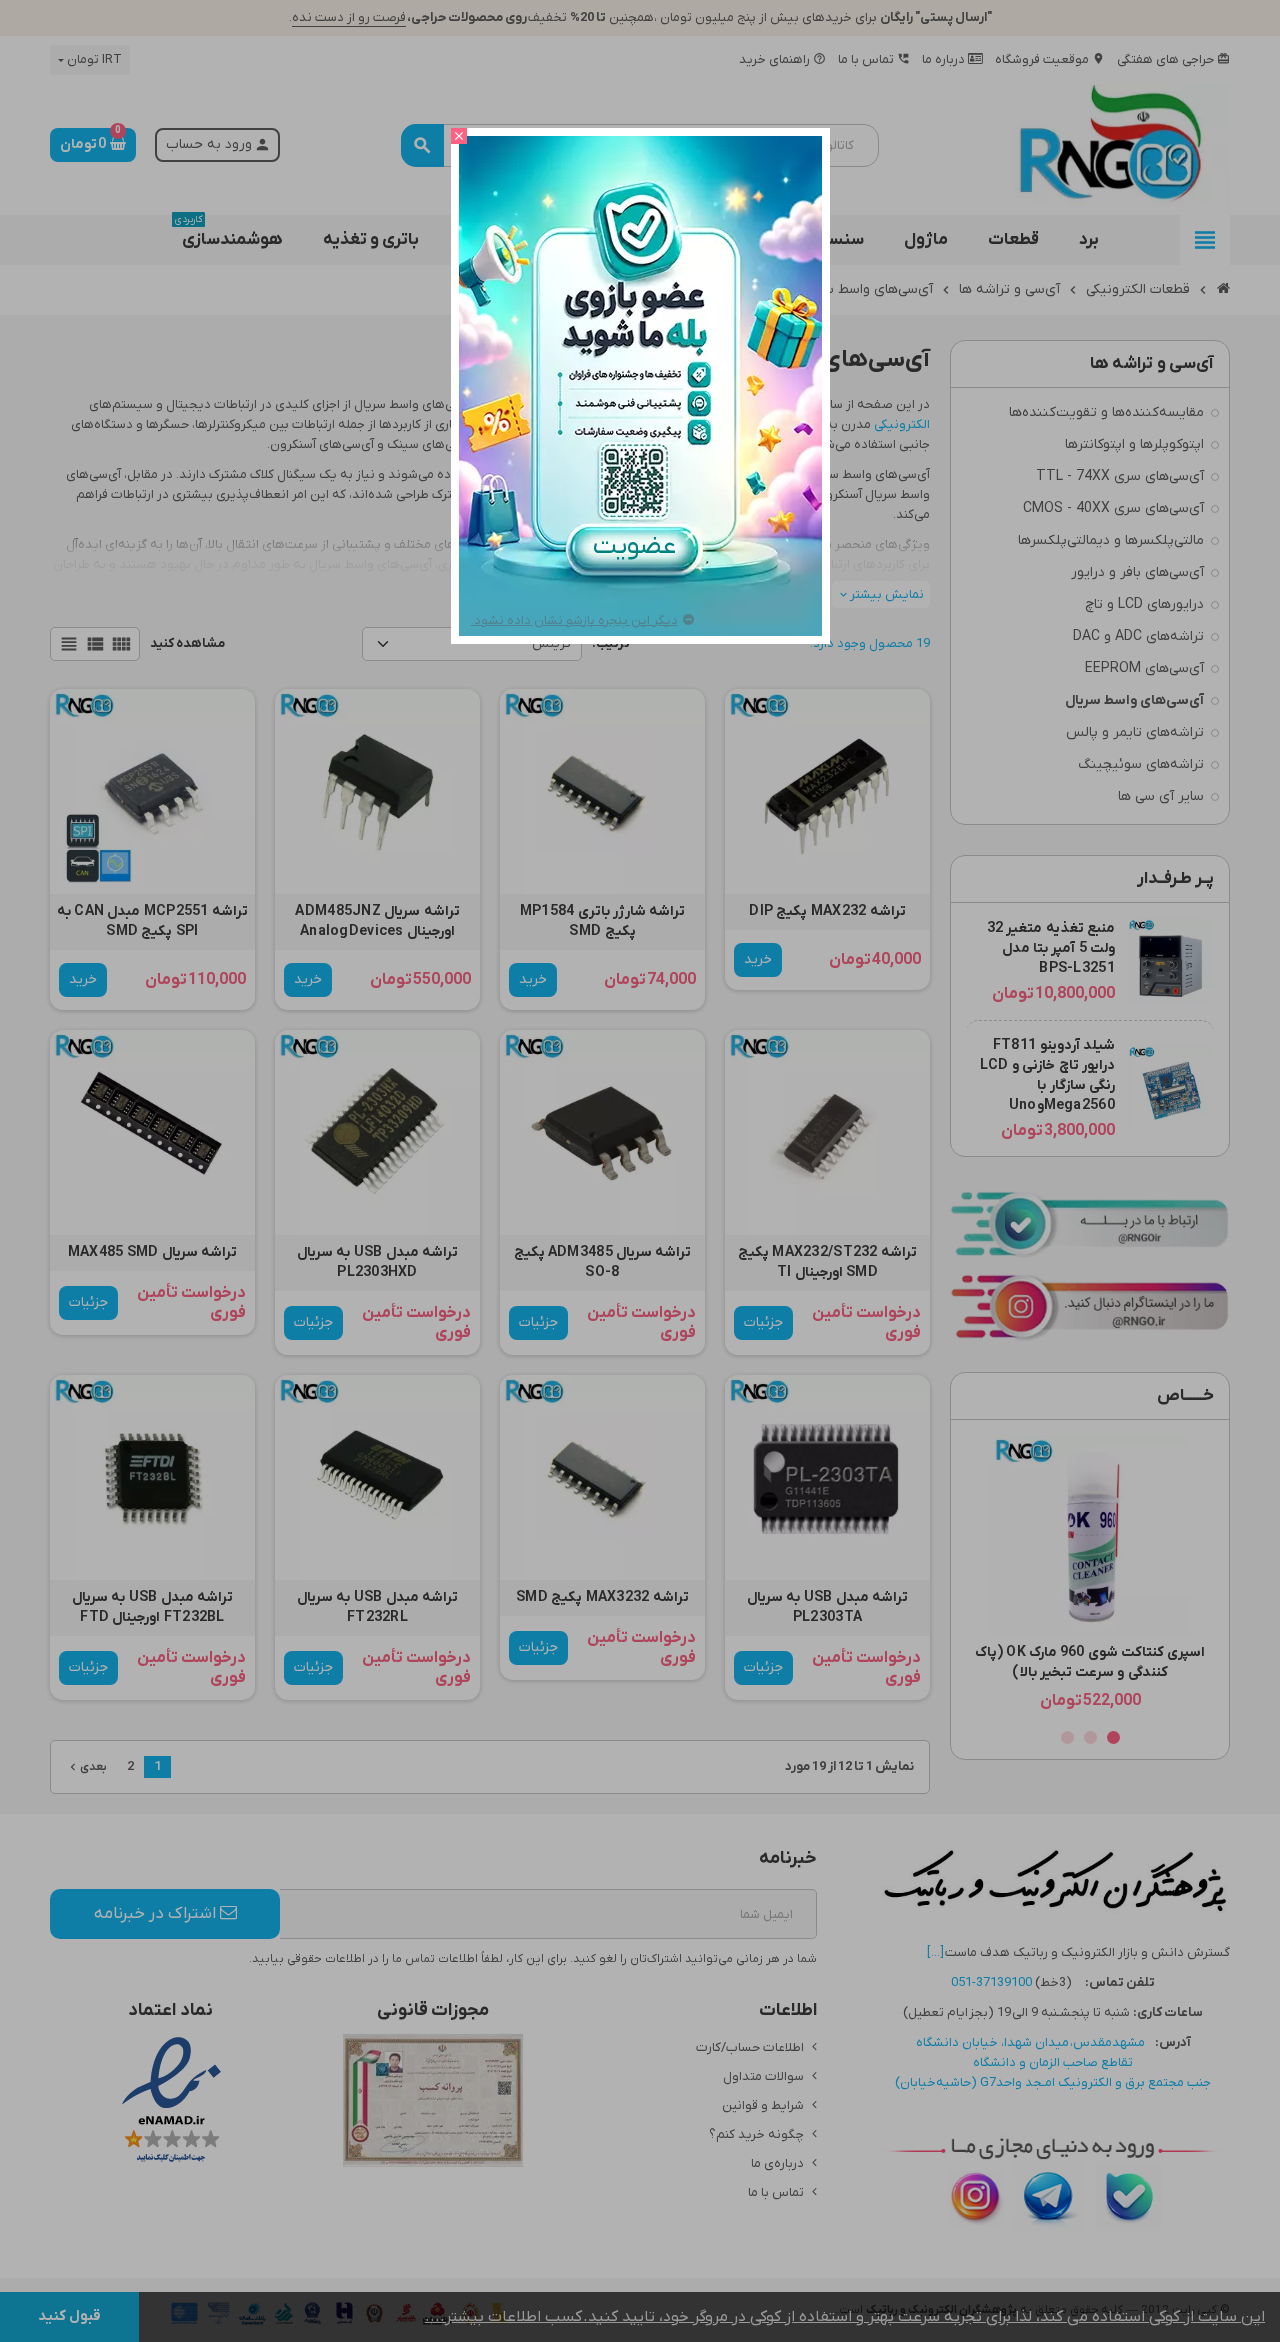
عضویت (639, 547)
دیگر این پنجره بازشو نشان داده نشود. (574, 620)
